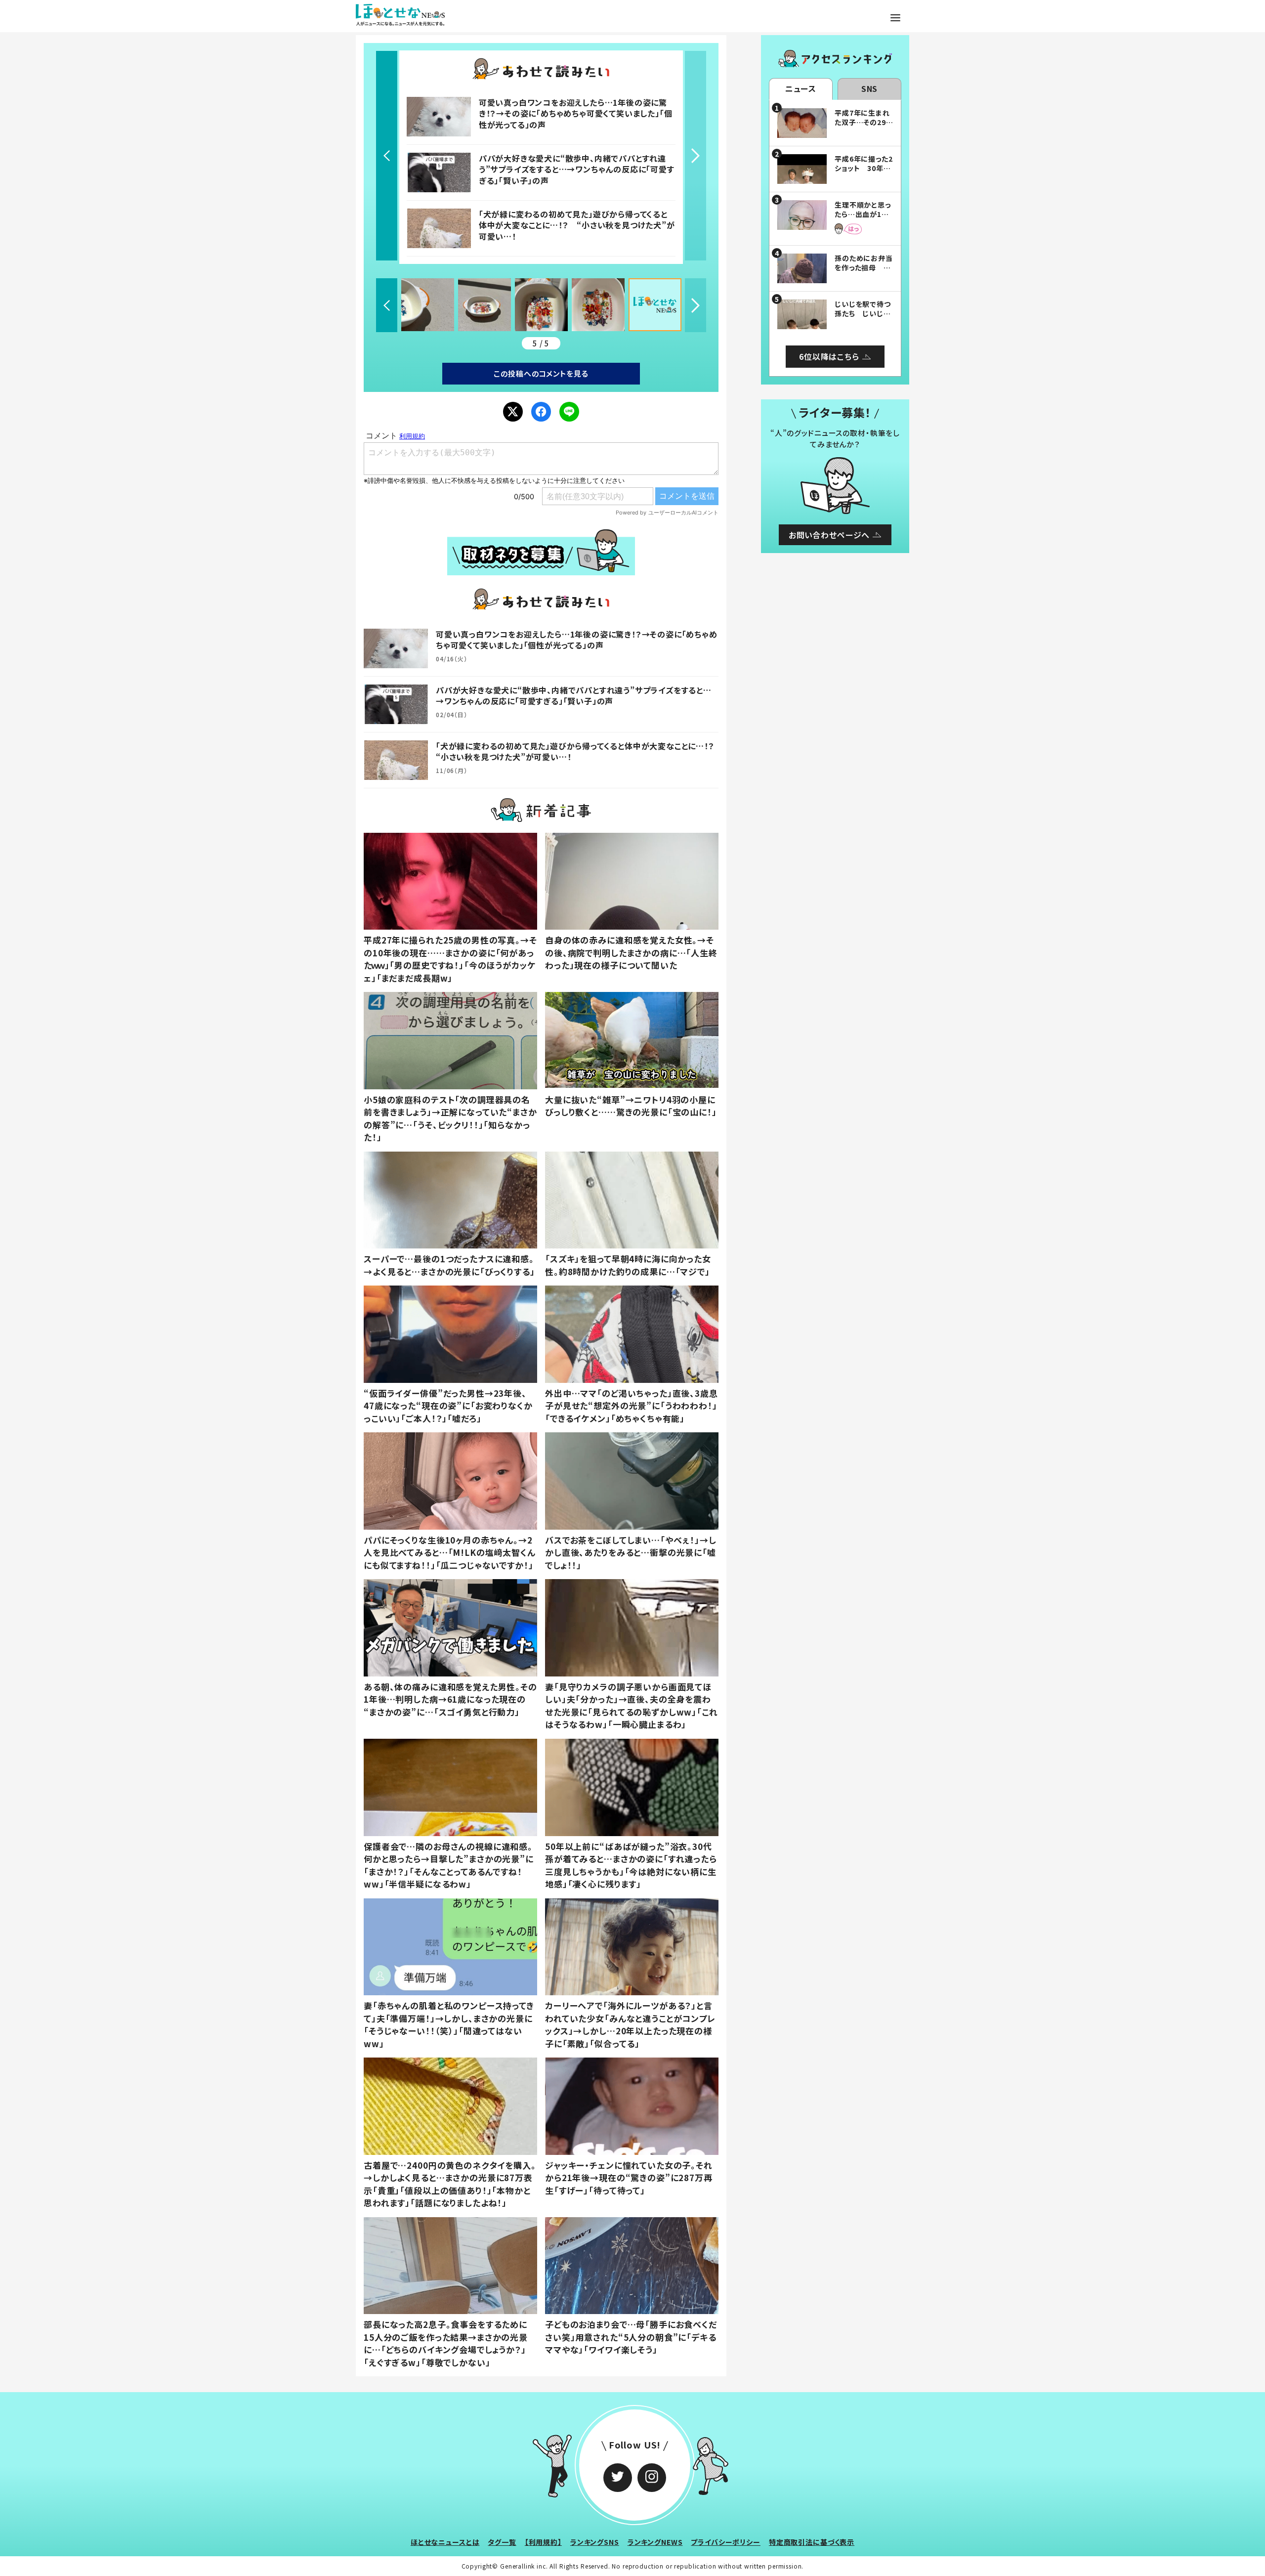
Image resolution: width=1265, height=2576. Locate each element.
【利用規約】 (543, 2542)
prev (387, 156)
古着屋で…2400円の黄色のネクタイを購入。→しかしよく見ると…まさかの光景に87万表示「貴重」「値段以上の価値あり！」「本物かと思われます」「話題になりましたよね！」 (450, 2184)
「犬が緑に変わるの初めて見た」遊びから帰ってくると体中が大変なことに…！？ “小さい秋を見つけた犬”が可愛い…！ (577, 225)
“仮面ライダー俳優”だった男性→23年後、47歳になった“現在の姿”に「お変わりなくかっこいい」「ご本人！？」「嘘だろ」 (448, 1406)
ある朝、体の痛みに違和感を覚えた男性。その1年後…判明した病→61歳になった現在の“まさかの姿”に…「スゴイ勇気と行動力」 (450, 1699)
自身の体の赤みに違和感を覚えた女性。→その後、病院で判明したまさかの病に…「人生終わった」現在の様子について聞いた (631, 952)
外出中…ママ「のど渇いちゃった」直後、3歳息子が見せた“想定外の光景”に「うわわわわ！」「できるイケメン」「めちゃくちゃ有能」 (632, 1406)
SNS (870, 88)
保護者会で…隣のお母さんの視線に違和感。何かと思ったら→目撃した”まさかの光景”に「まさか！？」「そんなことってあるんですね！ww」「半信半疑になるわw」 (449, 1865)
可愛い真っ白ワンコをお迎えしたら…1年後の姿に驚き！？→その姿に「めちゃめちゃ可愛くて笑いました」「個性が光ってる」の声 (576, 113)
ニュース (801, 88)
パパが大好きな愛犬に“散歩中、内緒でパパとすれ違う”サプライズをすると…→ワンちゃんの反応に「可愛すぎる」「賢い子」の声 (577, 169)
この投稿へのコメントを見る (541, 373)
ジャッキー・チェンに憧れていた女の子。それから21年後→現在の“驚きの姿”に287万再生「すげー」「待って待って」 (629, 2178)
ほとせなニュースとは (445, 2542)
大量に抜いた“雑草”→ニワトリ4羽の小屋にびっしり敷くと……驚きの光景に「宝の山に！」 (631, 1106)
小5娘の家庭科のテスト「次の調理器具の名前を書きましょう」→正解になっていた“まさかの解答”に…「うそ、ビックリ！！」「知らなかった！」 (450, 1118)
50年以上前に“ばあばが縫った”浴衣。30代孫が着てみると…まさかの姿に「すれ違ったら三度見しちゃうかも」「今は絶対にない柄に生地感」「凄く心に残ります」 (631, 1865)
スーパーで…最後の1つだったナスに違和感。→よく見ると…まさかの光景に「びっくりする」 (449, 1265)
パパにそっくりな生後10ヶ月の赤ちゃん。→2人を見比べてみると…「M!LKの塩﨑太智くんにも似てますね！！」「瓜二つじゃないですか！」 (450, 1552)
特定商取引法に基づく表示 (812, 2542)
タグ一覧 (502, 2542)
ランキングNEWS (655, 2542)
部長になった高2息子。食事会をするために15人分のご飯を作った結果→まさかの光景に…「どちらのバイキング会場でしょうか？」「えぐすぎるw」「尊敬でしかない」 (446, 2343)
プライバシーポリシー (726, 2542)
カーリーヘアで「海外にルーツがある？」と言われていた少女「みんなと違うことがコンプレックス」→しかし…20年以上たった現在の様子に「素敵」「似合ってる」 (630, 2024)
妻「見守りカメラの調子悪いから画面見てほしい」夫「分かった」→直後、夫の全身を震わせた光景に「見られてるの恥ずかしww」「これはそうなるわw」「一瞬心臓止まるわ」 (632, 1706)
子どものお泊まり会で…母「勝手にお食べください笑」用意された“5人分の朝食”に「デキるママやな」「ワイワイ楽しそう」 (631, 2337)
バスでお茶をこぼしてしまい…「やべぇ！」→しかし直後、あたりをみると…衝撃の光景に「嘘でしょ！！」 (631, 1552)
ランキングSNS (595, 2542)
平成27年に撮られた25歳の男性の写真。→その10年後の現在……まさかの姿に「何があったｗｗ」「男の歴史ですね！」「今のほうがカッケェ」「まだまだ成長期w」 (450, 959)
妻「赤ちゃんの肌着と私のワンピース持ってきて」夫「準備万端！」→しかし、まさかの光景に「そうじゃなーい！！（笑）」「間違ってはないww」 (449, 2024)
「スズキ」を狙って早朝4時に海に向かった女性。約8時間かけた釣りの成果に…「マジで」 (628, 1265)
